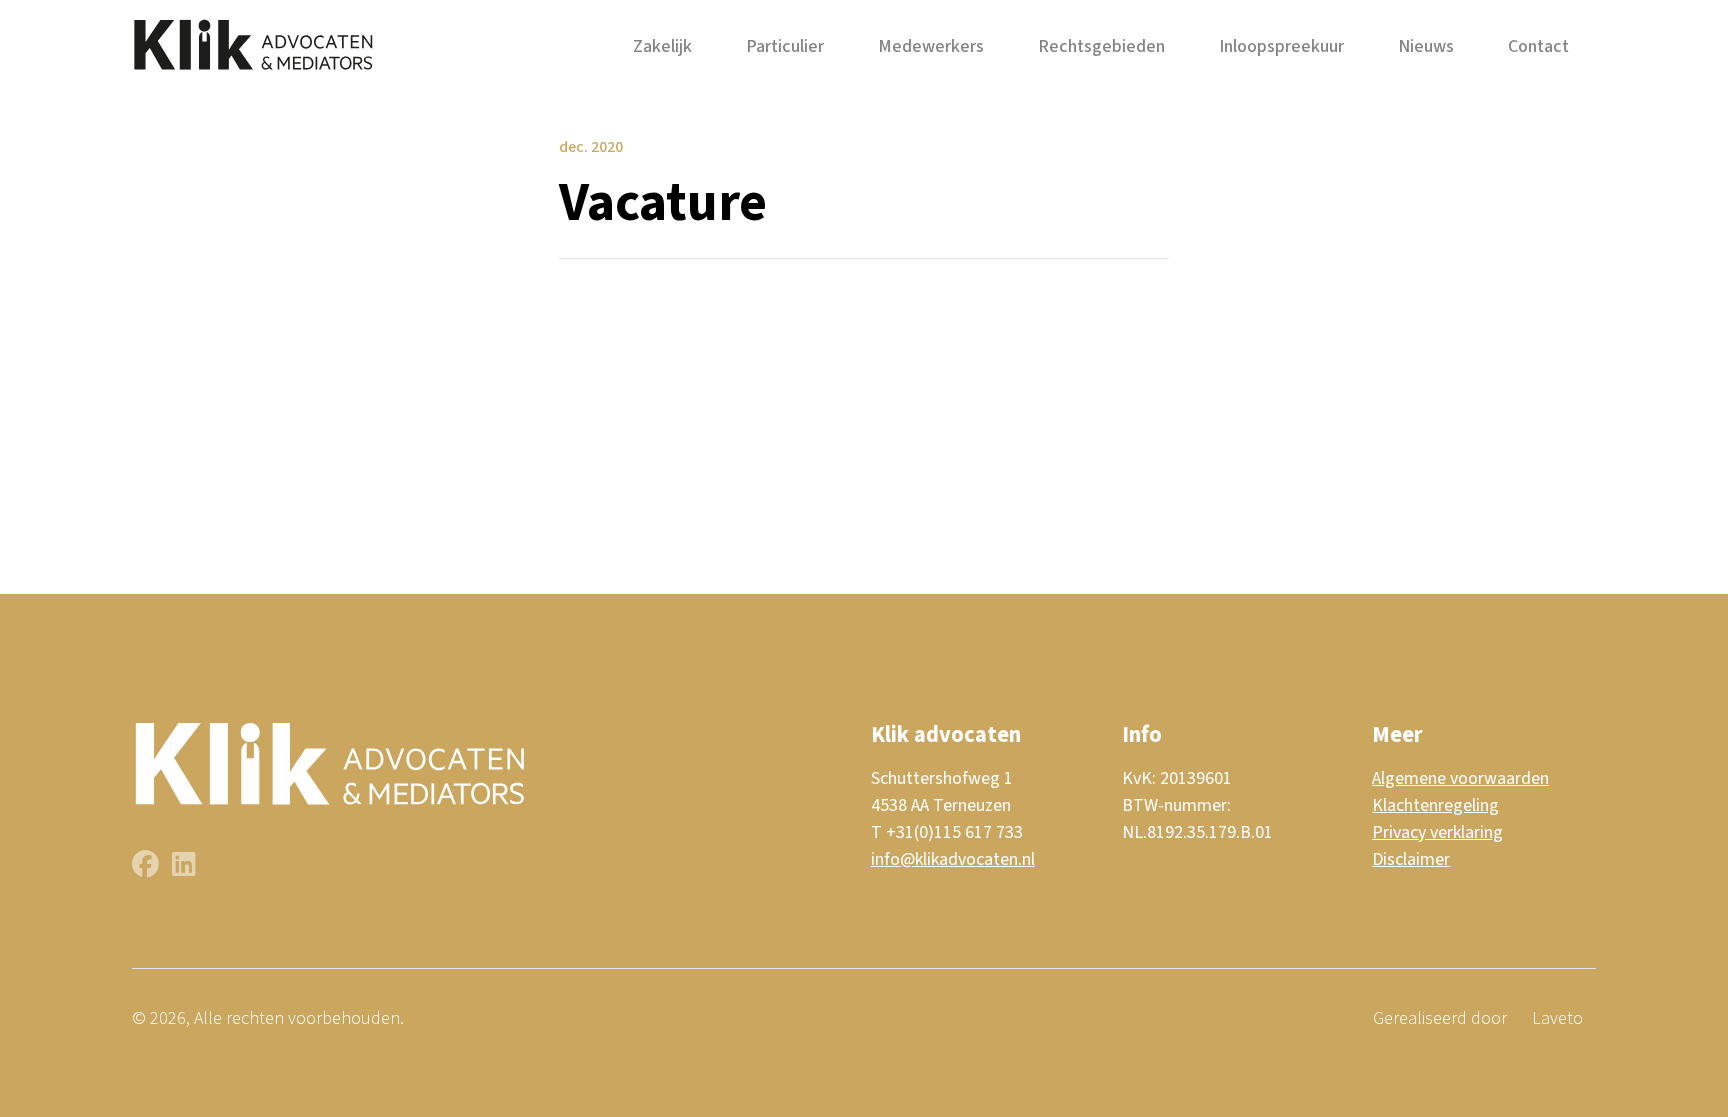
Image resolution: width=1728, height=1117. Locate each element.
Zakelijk (662, 46)
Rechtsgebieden (1101, 46)
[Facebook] (147, 868)
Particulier (785, 46)
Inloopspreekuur (1281, 46)
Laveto (1557, 1018)
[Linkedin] (184, 868)
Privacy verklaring (1437, 832)
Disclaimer (1411, 859)
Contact (1538, 46)
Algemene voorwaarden (1460, 778)
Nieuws (1426, 46)
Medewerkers (931, 46)
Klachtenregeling (1435, 805)
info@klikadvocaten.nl (953, 859)
